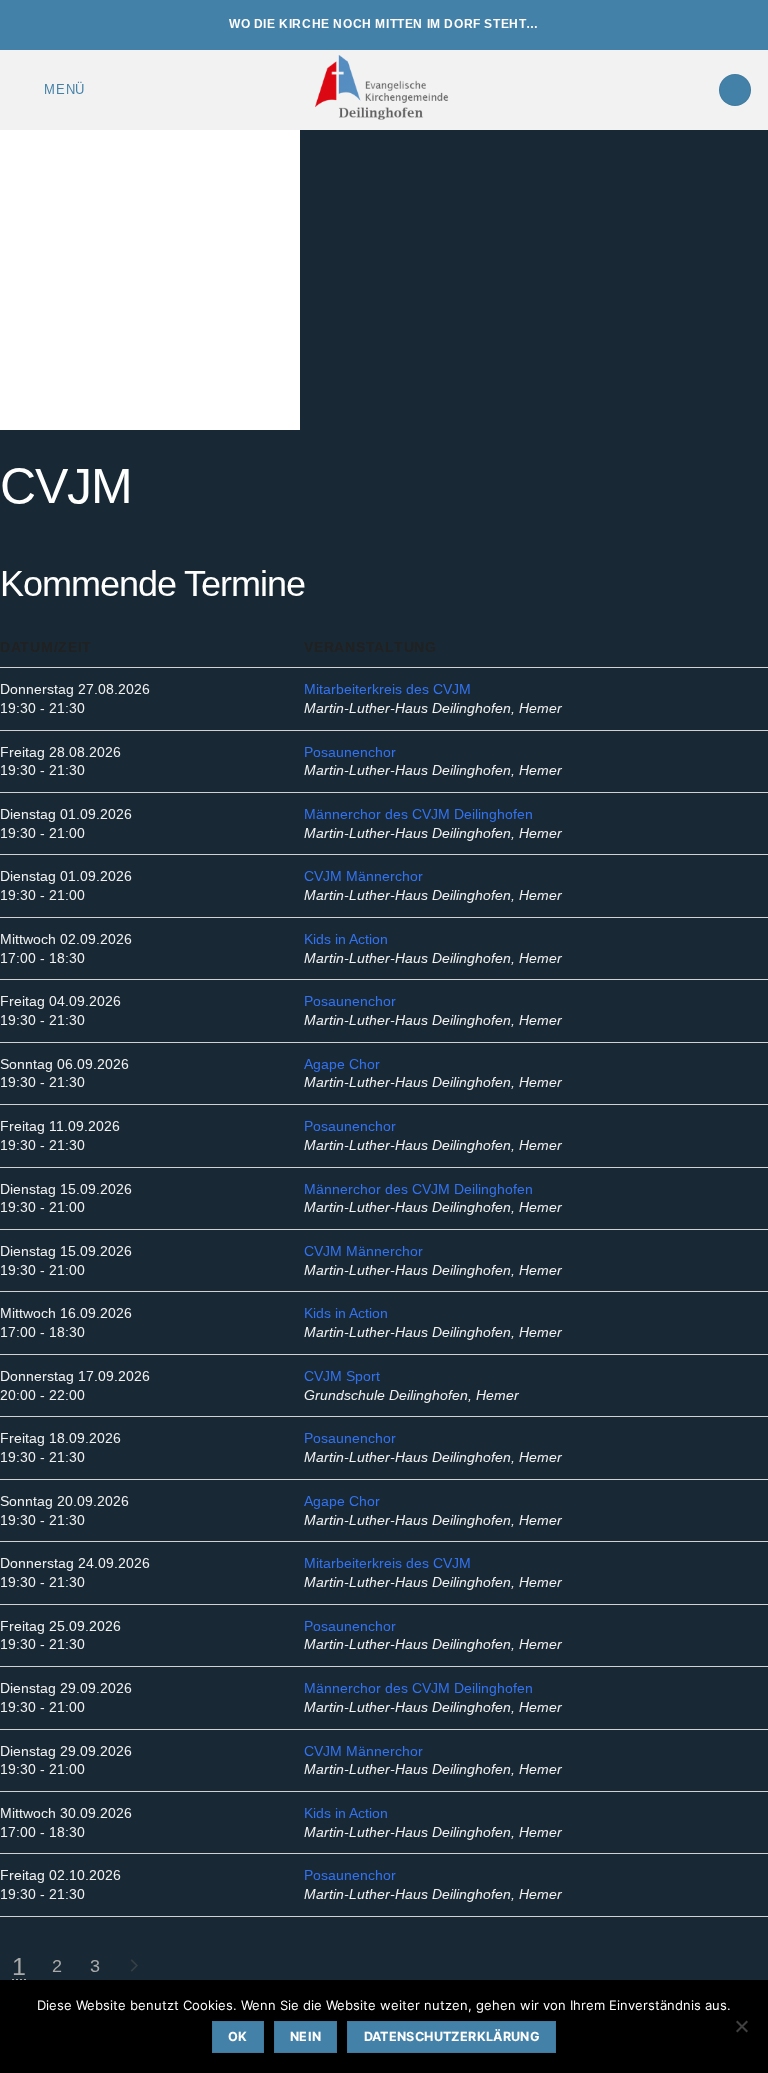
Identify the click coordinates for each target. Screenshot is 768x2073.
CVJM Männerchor (363, 876)
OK (238, 2036)
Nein (306, 2036)
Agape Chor (342, 1064)
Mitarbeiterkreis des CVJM (387, 689)
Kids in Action (346, 939)
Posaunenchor (350, 752)
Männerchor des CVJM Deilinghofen (418, 814)
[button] (50, 89)
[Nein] (741, 2032)
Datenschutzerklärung (452, 2036)
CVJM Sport (342, 1376)
